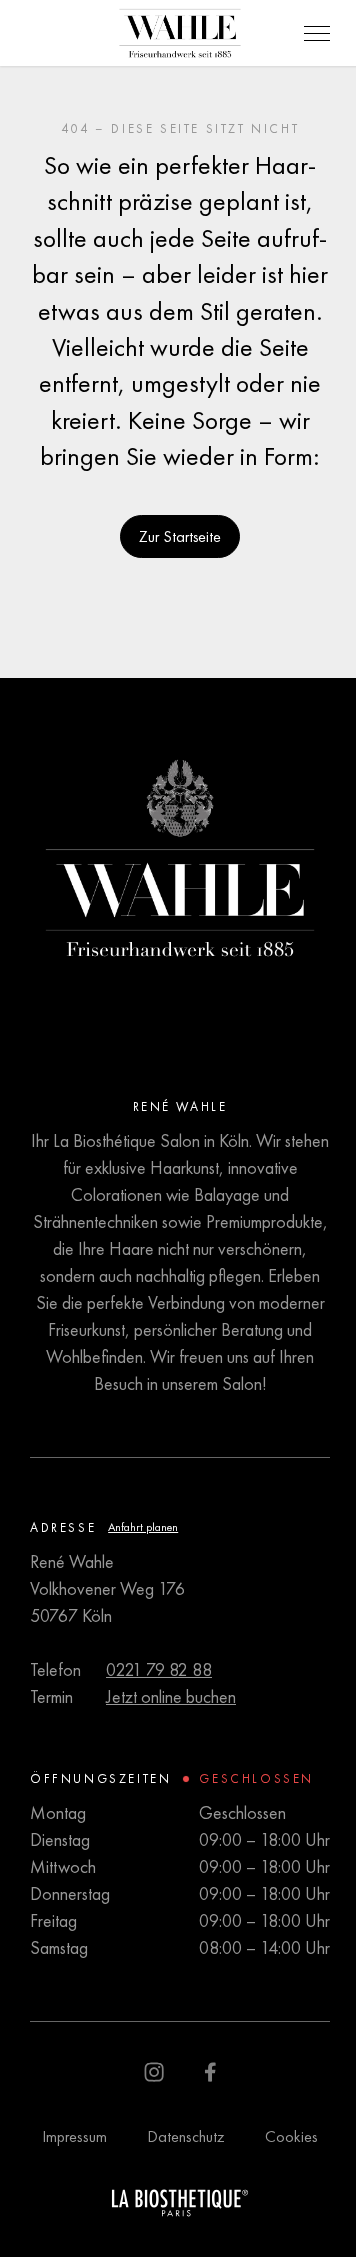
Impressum (74, 2136)
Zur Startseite (180, 536)
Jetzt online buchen (171, 1696)
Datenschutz (186, 2136)
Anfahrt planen (143, 1527)
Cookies (291, 2136)
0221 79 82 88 (159, 1669)
